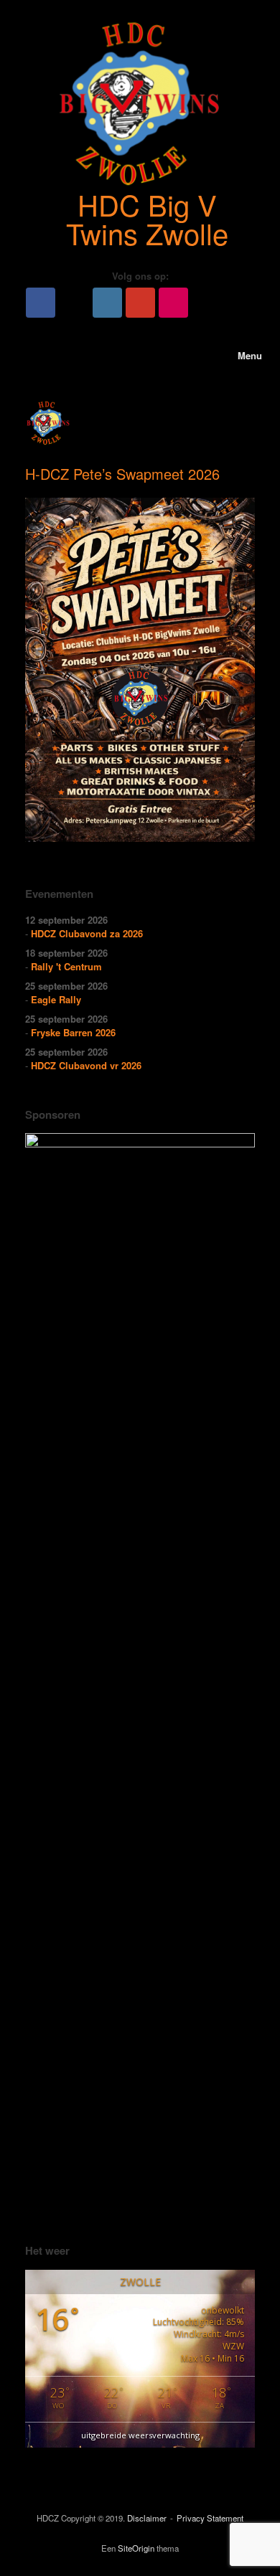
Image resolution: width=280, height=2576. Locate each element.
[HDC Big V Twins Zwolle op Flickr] (173, 303)
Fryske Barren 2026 (73, 1032)
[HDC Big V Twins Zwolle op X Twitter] (74, 303)
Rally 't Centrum (66, 966)
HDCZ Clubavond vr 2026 (86, 1065)
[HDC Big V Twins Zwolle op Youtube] (140, 303)
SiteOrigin (136, 2548)
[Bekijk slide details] (140, 1671)
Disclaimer (147, 2518)
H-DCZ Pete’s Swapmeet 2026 (122, 474)
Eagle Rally (56, 999)
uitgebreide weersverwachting (140, 2435)
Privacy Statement (210, 2518)
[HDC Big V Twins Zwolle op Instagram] (107, 303)
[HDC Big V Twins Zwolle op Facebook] (41, 303)
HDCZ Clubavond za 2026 (87, 933)
